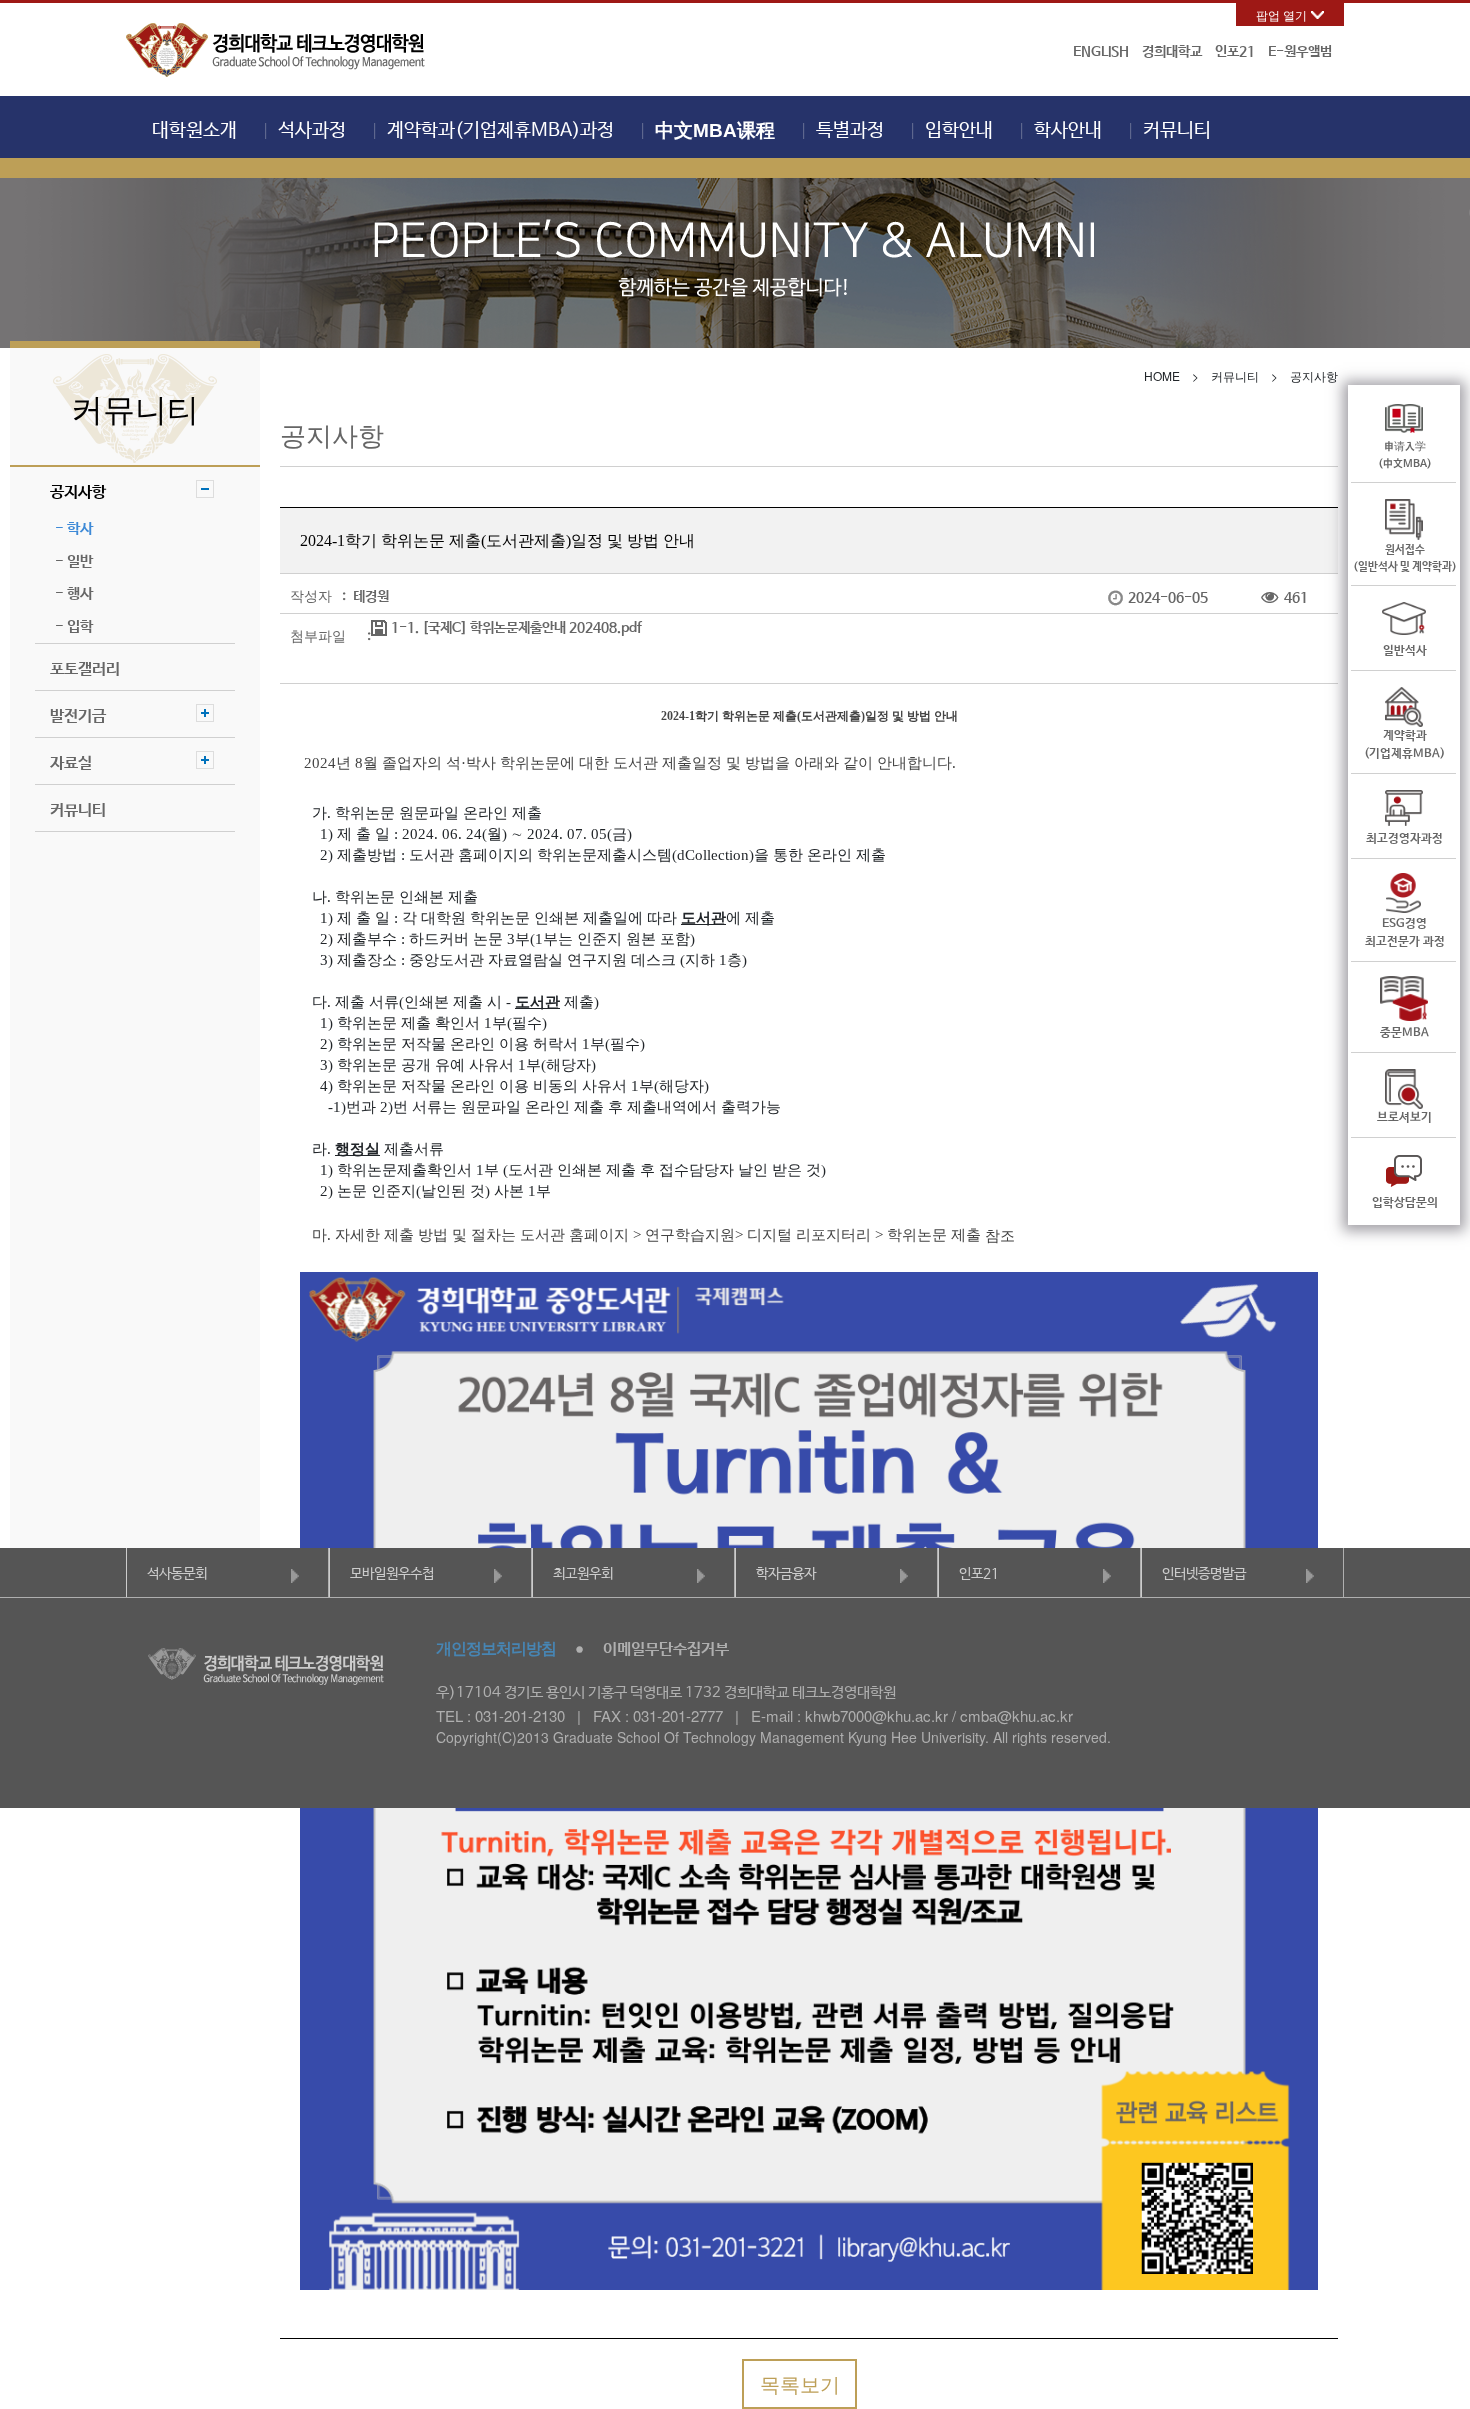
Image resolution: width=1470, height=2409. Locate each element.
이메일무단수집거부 (666, 1649)
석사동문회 (177, 1574)
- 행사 (74, 593)
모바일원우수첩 (392, 1574)
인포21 (1235, 52)
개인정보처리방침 (496, 1647)
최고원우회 (583, 1574)
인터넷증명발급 (1204, 1574)
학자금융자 (786, 1574)
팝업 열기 (1281, 14)
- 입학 (74, 626)
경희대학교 (1172, 52)
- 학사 (74, 528)
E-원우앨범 (1300, 52)
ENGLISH (1101, 52)
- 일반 (74, 561)
